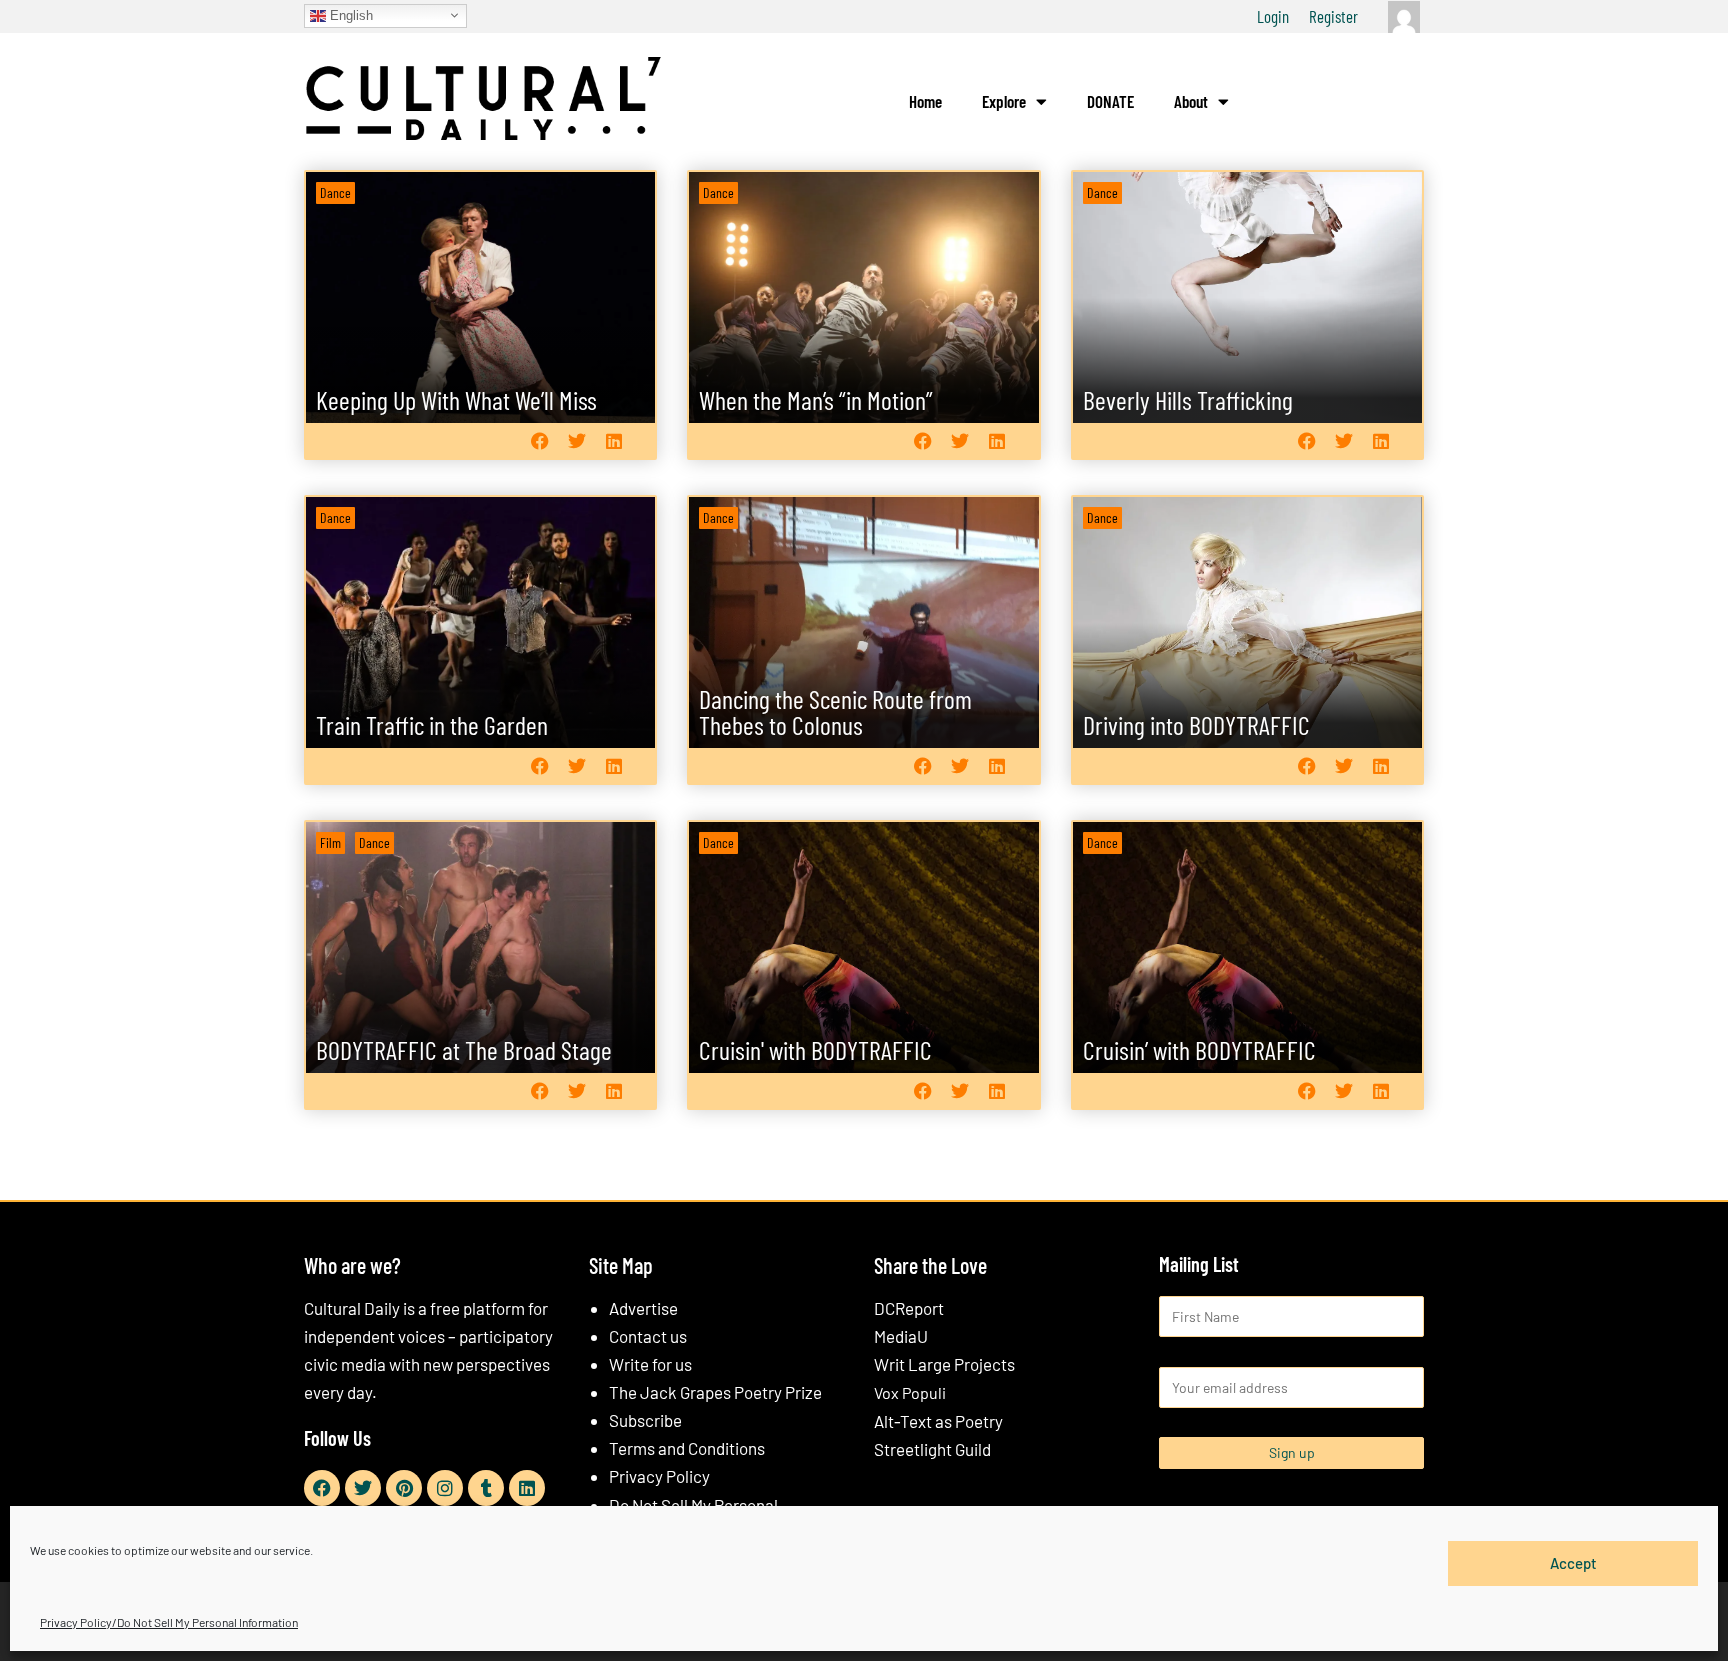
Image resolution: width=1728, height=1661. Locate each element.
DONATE (1110, 101)
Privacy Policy (659, 1476)
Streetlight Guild (932, 1449)
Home (925, 101)
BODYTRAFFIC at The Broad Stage (464, 1049)
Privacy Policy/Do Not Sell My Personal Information (169, 1622)
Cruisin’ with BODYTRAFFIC (1199, 1049)
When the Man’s (816, 399)
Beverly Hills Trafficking (1188, 399)
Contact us (648, 1336)
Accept (1573, 1563)
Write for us (650, 1364)
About (1191, 101)
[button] (539, 440)
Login (1273, 16)
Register (1333, 16)
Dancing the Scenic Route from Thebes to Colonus (835, 711)
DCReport (909, 1308)
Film (330, 842)
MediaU (901, 1336)
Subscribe (645, 1420)
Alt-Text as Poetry (938, 1421)
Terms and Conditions (687, 1448)
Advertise (643, 1308)
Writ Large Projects (944, 1364)
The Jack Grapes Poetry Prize (715, 1392)
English (349, 14)
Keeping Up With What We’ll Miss (456, 399)
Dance (335, 192)
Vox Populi (910, 1392)
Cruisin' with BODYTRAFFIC (815, 1049)
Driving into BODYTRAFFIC (1196, 724)
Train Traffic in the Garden (432, 724)
